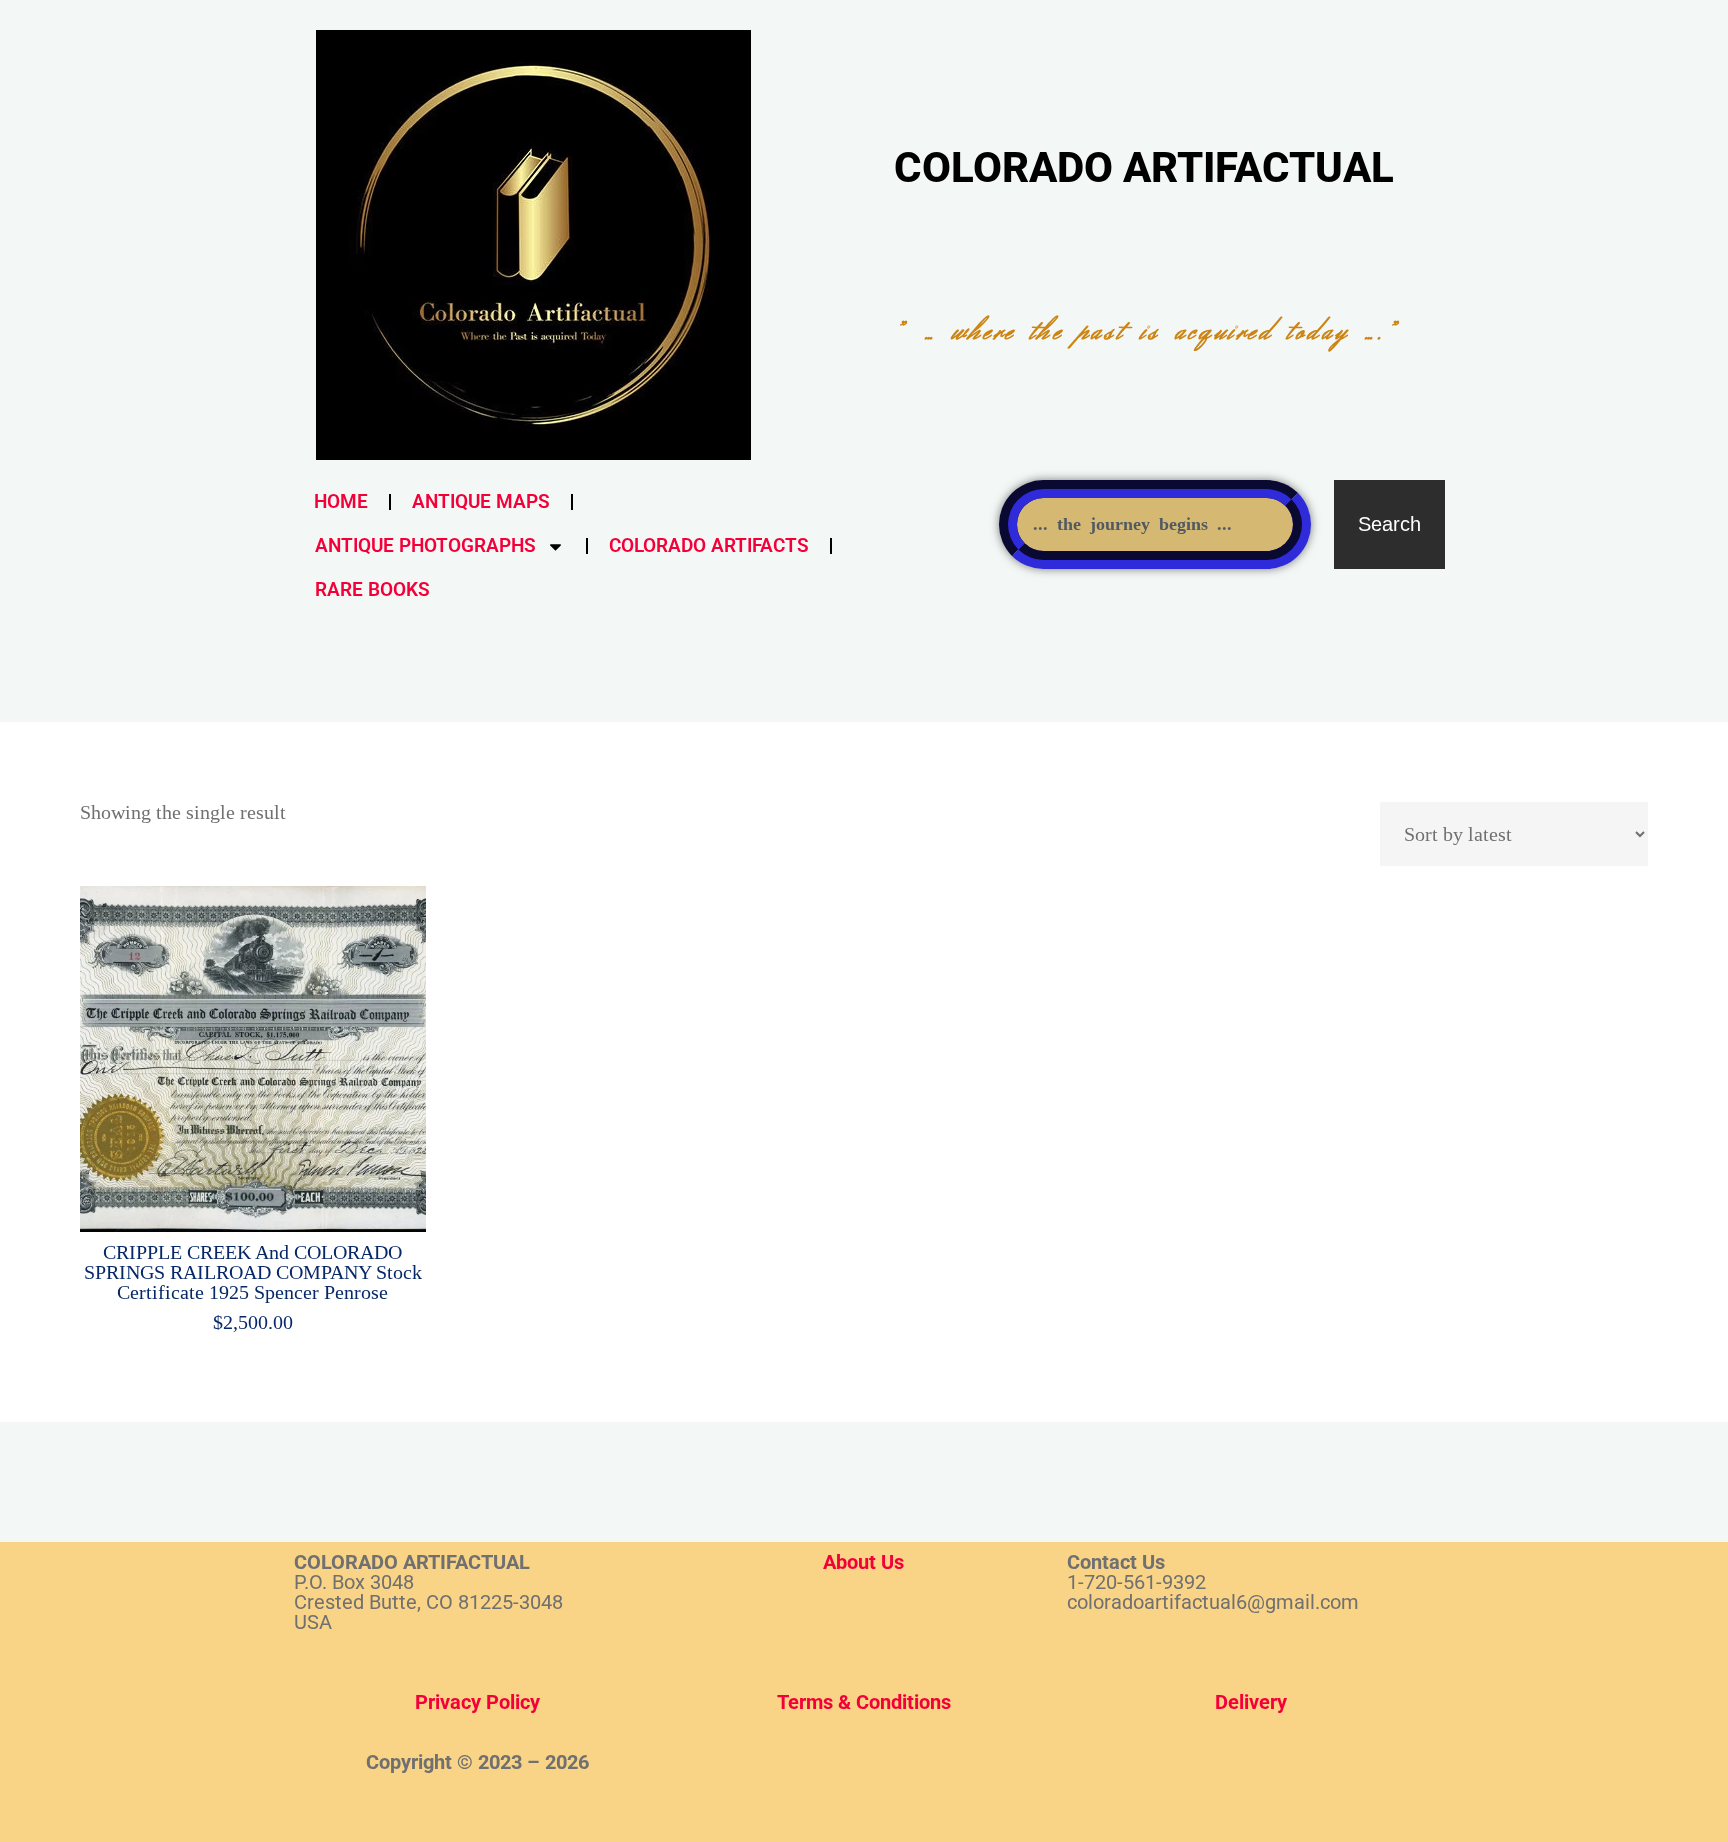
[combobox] (1155, 524)
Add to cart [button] (266, 1052)
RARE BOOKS (372, 589)
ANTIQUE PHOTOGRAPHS (425, 545)
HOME (341, 501)
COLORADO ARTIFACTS (709, 545)
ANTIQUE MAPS (481, 501)
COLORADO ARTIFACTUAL (1144, 167)
